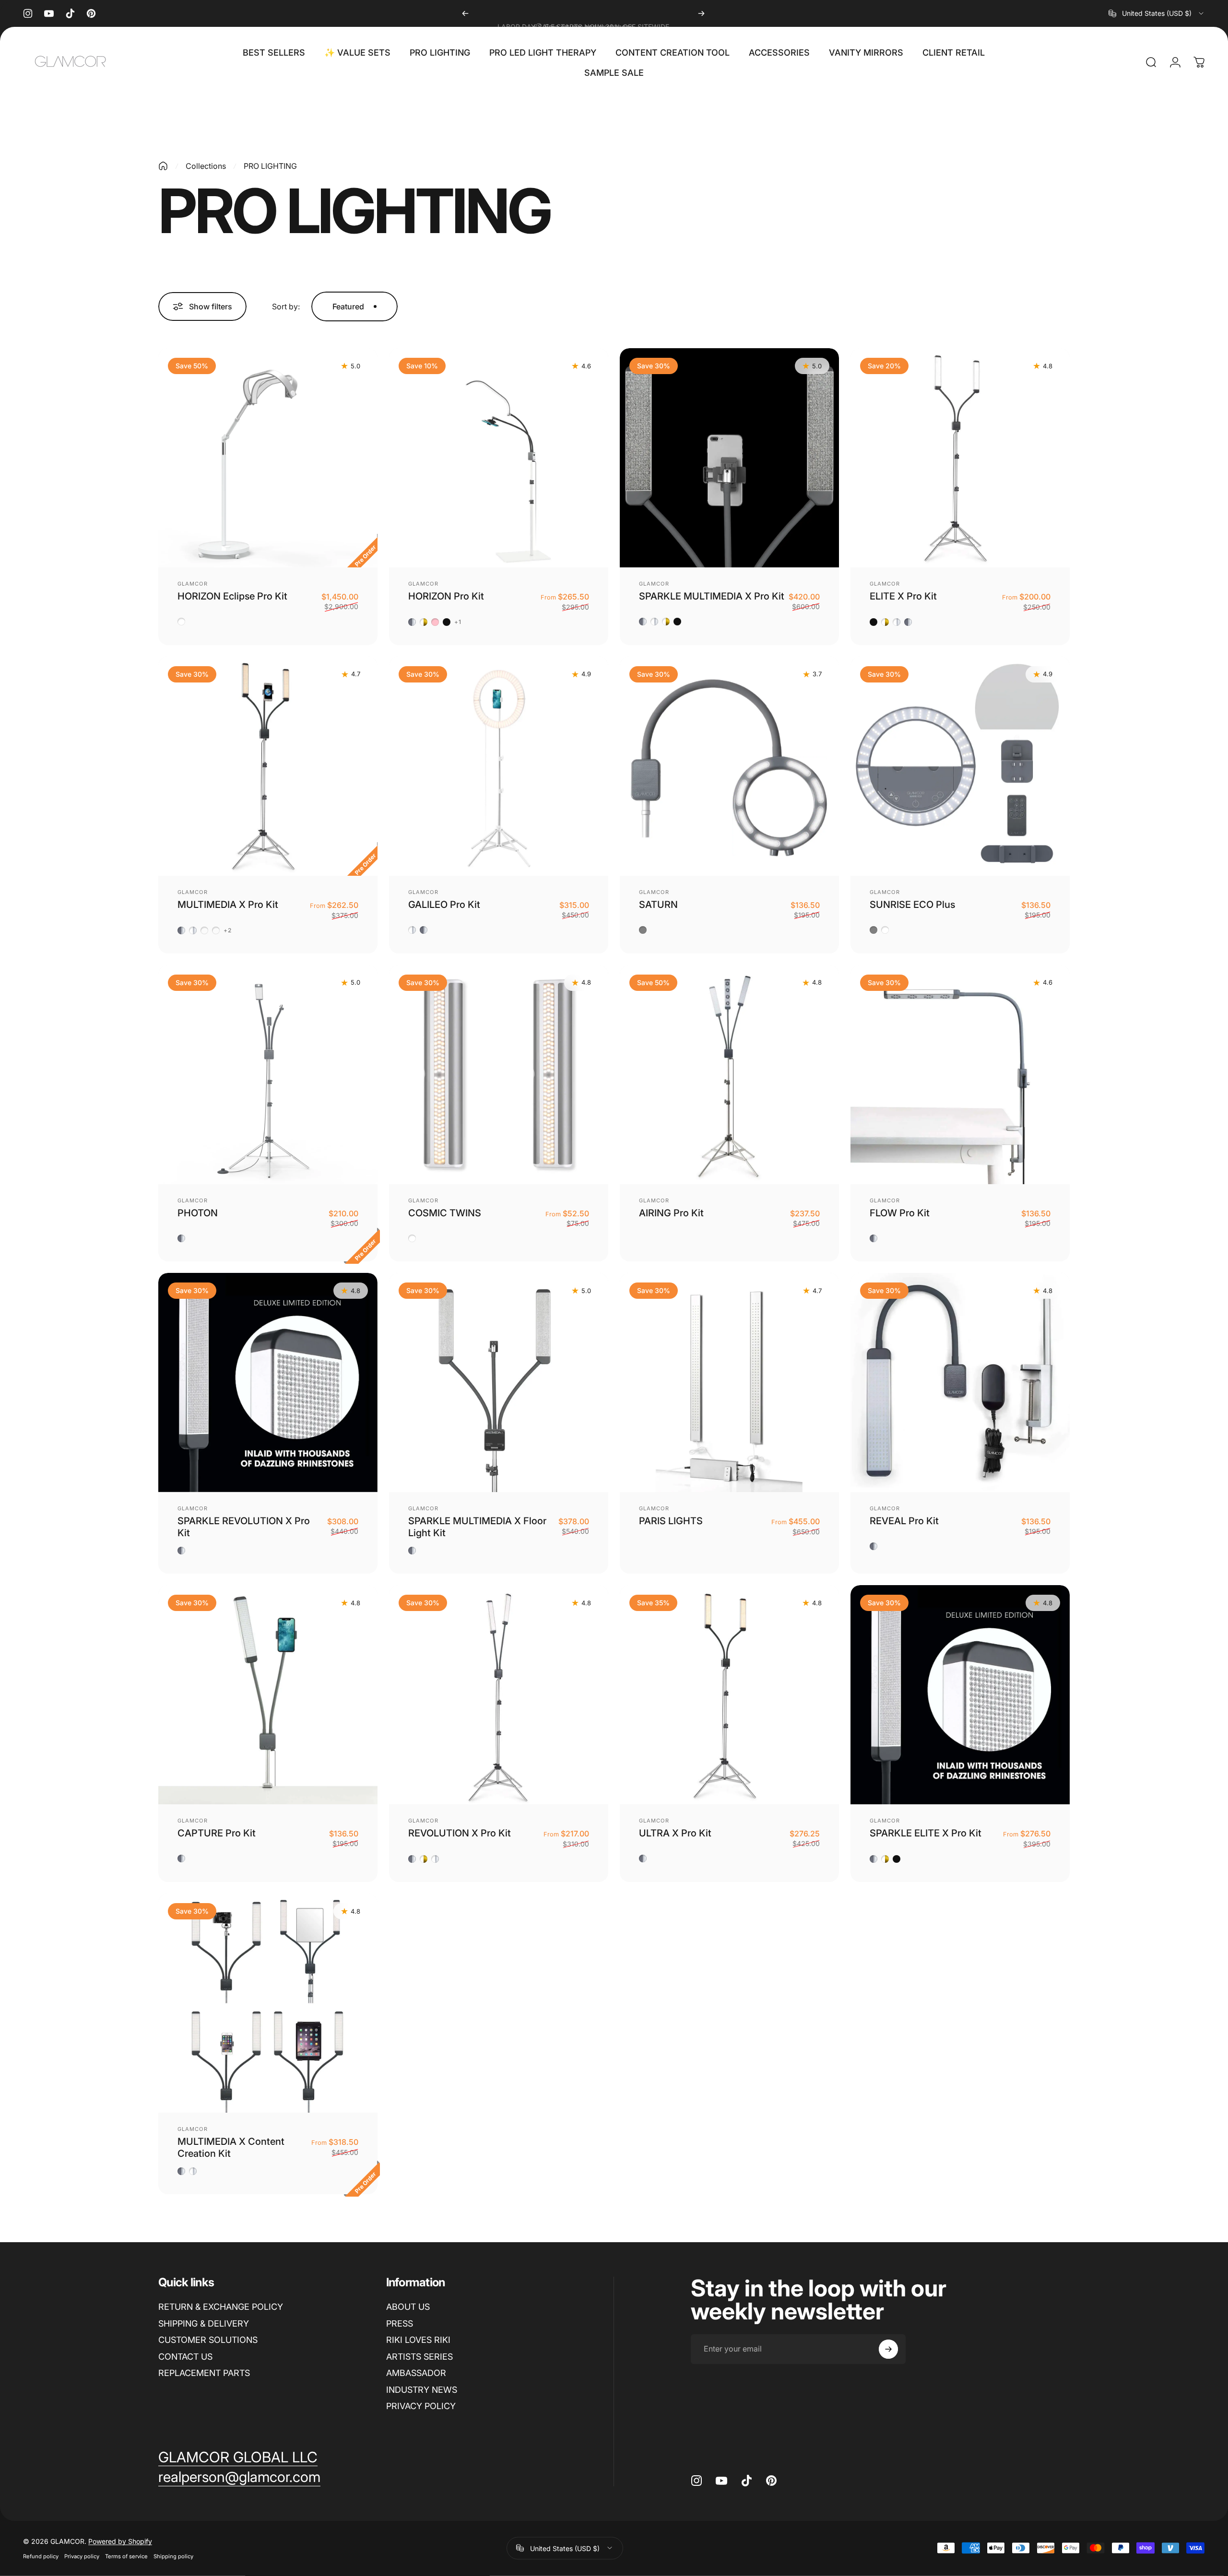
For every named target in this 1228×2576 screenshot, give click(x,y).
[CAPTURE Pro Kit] (268, 1695)
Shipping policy (173, 2556)
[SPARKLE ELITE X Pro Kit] (960, 1695)
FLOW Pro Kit (900, 1213)
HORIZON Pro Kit (446, 596)
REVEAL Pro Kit (904, 1521)
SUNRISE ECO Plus (912, 905)
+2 (228, 930)
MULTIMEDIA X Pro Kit (228, 905)
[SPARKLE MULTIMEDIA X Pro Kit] (729, 458)
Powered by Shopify (120, 2541)
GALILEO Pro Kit (444, 905)
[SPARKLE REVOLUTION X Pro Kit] (268, 1382)
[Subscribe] (888, 2349)
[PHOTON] (268, 1075)
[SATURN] (729, 766)
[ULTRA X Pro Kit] (729, 1695)
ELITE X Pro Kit (903, 596)
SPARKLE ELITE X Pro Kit (926, 1833)
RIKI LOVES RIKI (418, 2340)
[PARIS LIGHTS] (729, 1382)
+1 (458, 622)
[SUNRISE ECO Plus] (960, 766)
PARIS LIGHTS (671, 1521)
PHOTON (198, 1213)
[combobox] (1157, 13)
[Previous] (465, 13)
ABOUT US (408, 2307)
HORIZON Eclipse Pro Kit (232, 596)
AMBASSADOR (416, 2373)
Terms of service (126, 2556)
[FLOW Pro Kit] (960, 1075)
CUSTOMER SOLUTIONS (208, 2340)
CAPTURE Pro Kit (217, 1833)
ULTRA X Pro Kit (675, 1833)
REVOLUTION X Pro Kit (460, 1833)
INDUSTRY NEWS (422, 2390)
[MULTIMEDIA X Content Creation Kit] (268, 2003)
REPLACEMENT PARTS (204, 2373)
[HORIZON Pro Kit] (499, 458)
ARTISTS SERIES (419, 2357)
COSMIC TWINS (445, 1213)
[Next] (701, 13)
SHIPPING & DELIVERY (204, 2323)
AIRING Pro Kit (671, 1213)
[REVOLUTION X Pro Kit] (499, 1695)
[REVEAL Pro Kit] (960, 1382)
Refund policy (41, 2556)
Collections (206, 166)
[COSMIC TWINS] (499, 1075)
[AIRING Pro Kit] (729, 1075)
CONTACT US (185, 2357)
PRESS (400, 2323)
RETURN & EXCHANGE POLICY (221, 2307)
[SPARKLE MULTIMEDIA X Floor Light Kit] (499, 1382)
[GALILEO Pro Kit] (499, 766)
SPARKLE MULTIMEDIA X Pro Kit (712, 596)
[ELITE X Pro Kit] (960, 458)
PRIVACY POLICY (421, 2406)
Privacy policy (82, 2556)
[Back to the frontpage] (163, 166)
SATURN (658, 905)
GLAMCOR (193, 584)
